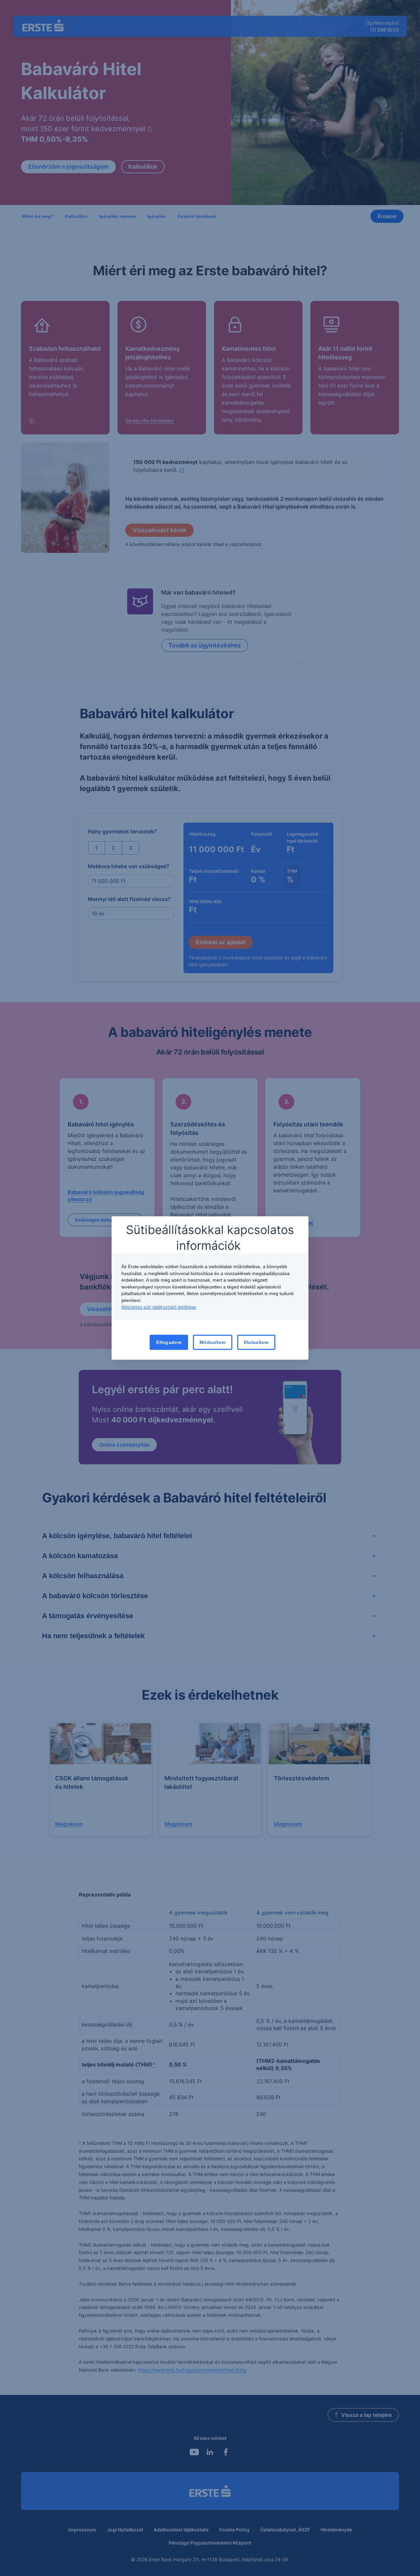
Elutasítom (256, 1342)
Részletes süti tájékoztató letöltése (159, 1307)
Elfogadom (169, 1342)
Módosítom (213, 1342)
